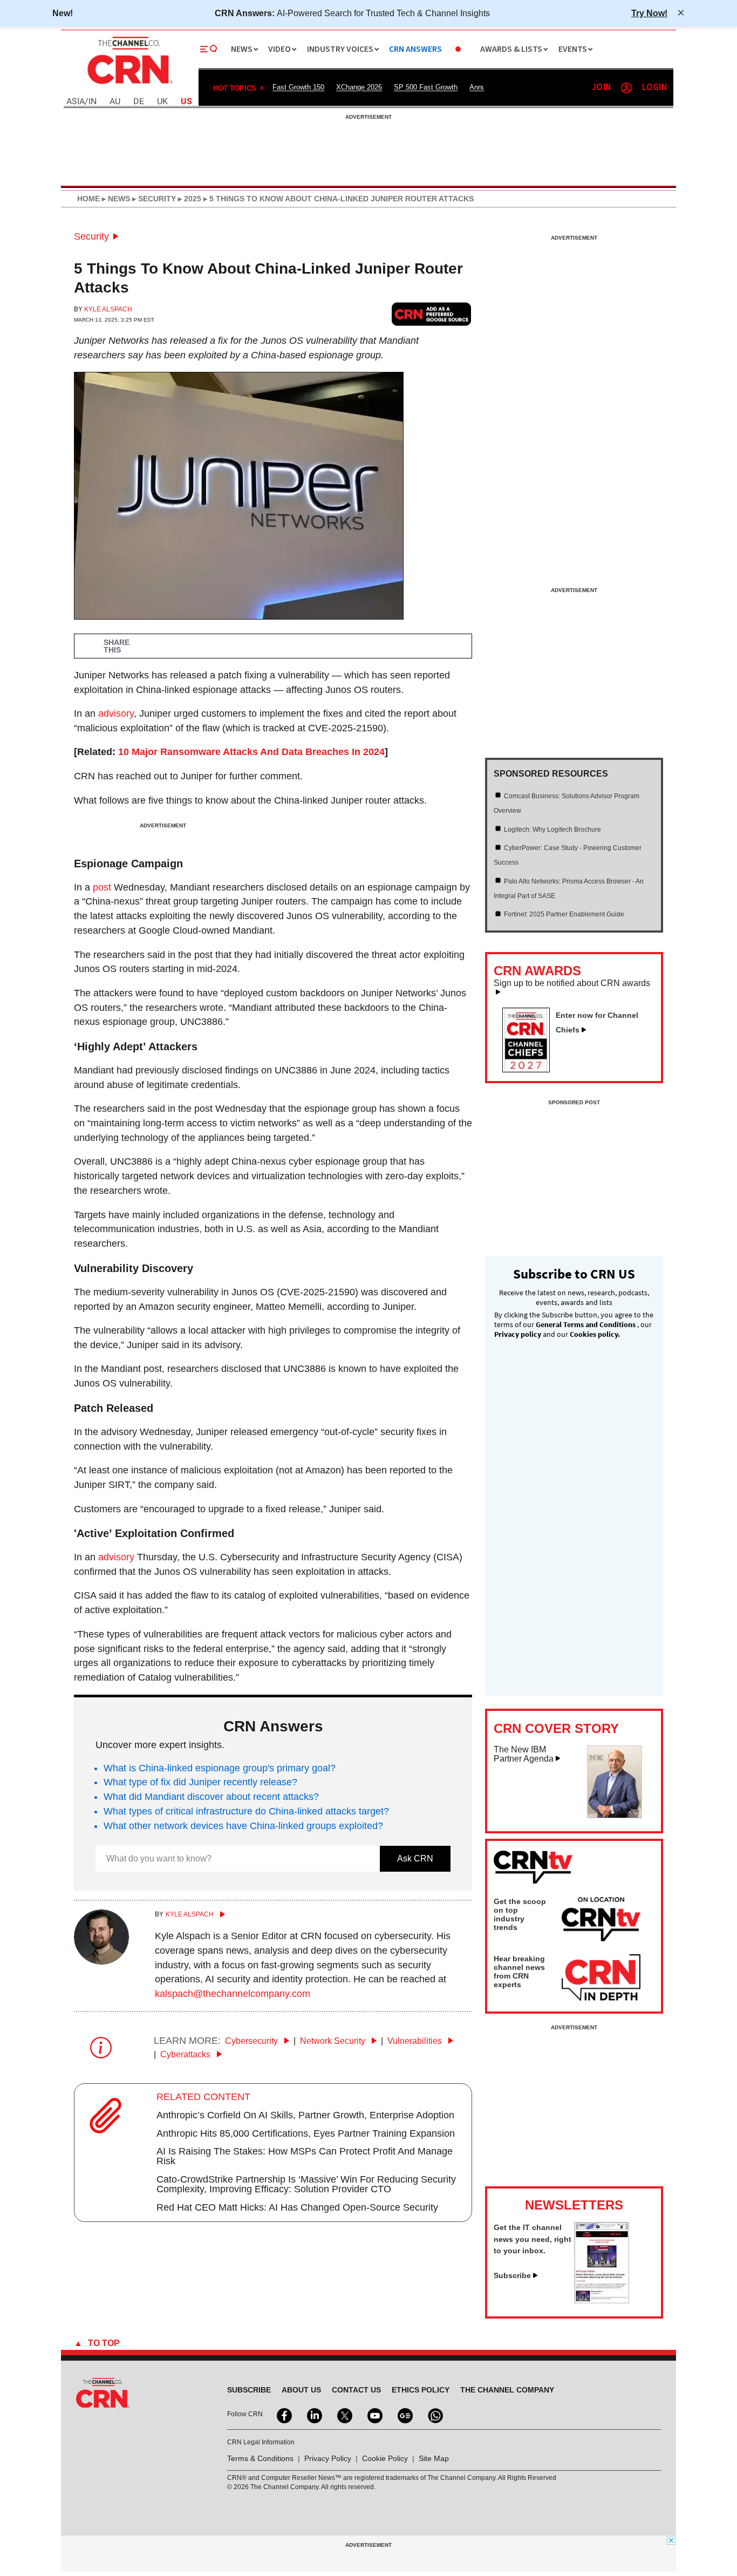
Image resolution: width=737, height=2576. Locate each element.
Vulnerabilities (416, 2041)
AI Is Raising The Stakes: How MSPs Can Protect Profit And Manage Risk (305, 2156)
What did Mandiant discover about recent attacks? (211, 1797)
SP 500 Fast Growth (426, 87)
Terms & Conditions (260, 2458)
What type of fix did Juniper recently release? (200, 1782)
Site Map (434, 2458)
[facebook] (283, 2415)
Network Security (334, 2041)
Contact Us (356, 2390)
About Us (301, 2390)
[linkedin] (313, 2415)
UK (162, 102)
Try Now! (649, 13)
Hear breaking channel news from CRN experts (519, 1972)
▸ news (115, 199)
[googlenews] (404, 2415)
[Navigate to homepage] (129, 85)
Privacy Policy (328, 2458)
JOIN (601, 88)
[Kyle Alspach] (101, 1961)
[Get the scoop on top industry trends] (601, 1921)
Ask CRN (415, 1858)
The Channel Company (507, 2390)
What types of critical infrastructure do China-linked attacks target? (246, 1811)
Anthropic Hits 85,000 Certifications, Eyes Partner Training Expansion (306, 2133)
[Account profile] (626, 88)
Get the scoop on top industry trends (520, 1914)
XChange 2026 (359, 87)
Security (91, 236)
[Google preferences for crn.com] (432, 314)
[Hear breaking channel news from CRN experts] (601, 1978)
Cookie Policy (385, 2458)
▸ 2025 (189, 199)
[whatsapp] (434, 2415)
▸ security (153, 199)
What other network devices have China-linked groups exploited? (243, 1826)
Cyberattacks (186, 2054)
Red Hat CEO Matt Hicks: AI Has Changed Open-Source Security (297, 2207)
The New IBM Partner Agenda (524, 1754)
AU (115, 102)
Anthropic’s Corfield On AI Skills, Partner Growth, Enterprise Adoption (305, 2115)
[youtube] (374, 2415)
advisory (116, 713)
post (102, 887)
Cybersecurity (253, 2041)
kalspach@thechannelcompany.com (233, 1994)
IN (93, 102)
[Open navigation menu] (209, 49)
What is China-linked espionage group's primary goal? (220, 1768)
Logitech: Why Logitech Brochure (552, 830)
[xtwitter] (344, 2415)
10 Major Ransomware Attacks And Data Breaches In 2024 (251, 752)
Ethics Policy (421, 2390)
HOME (88, 199)
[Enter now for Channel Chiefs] (530, 1069)
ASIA (76, 102)
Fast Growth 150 (298, 87)
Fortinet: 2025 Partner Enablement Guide (564, 914)
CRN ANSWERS (415, 49)
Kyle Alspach (108, 309)
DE (139, 102)
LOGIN (654, 88)
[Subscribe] (602, 2300)
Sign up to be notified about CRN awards (572, 983)
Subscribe (512, 2275)
